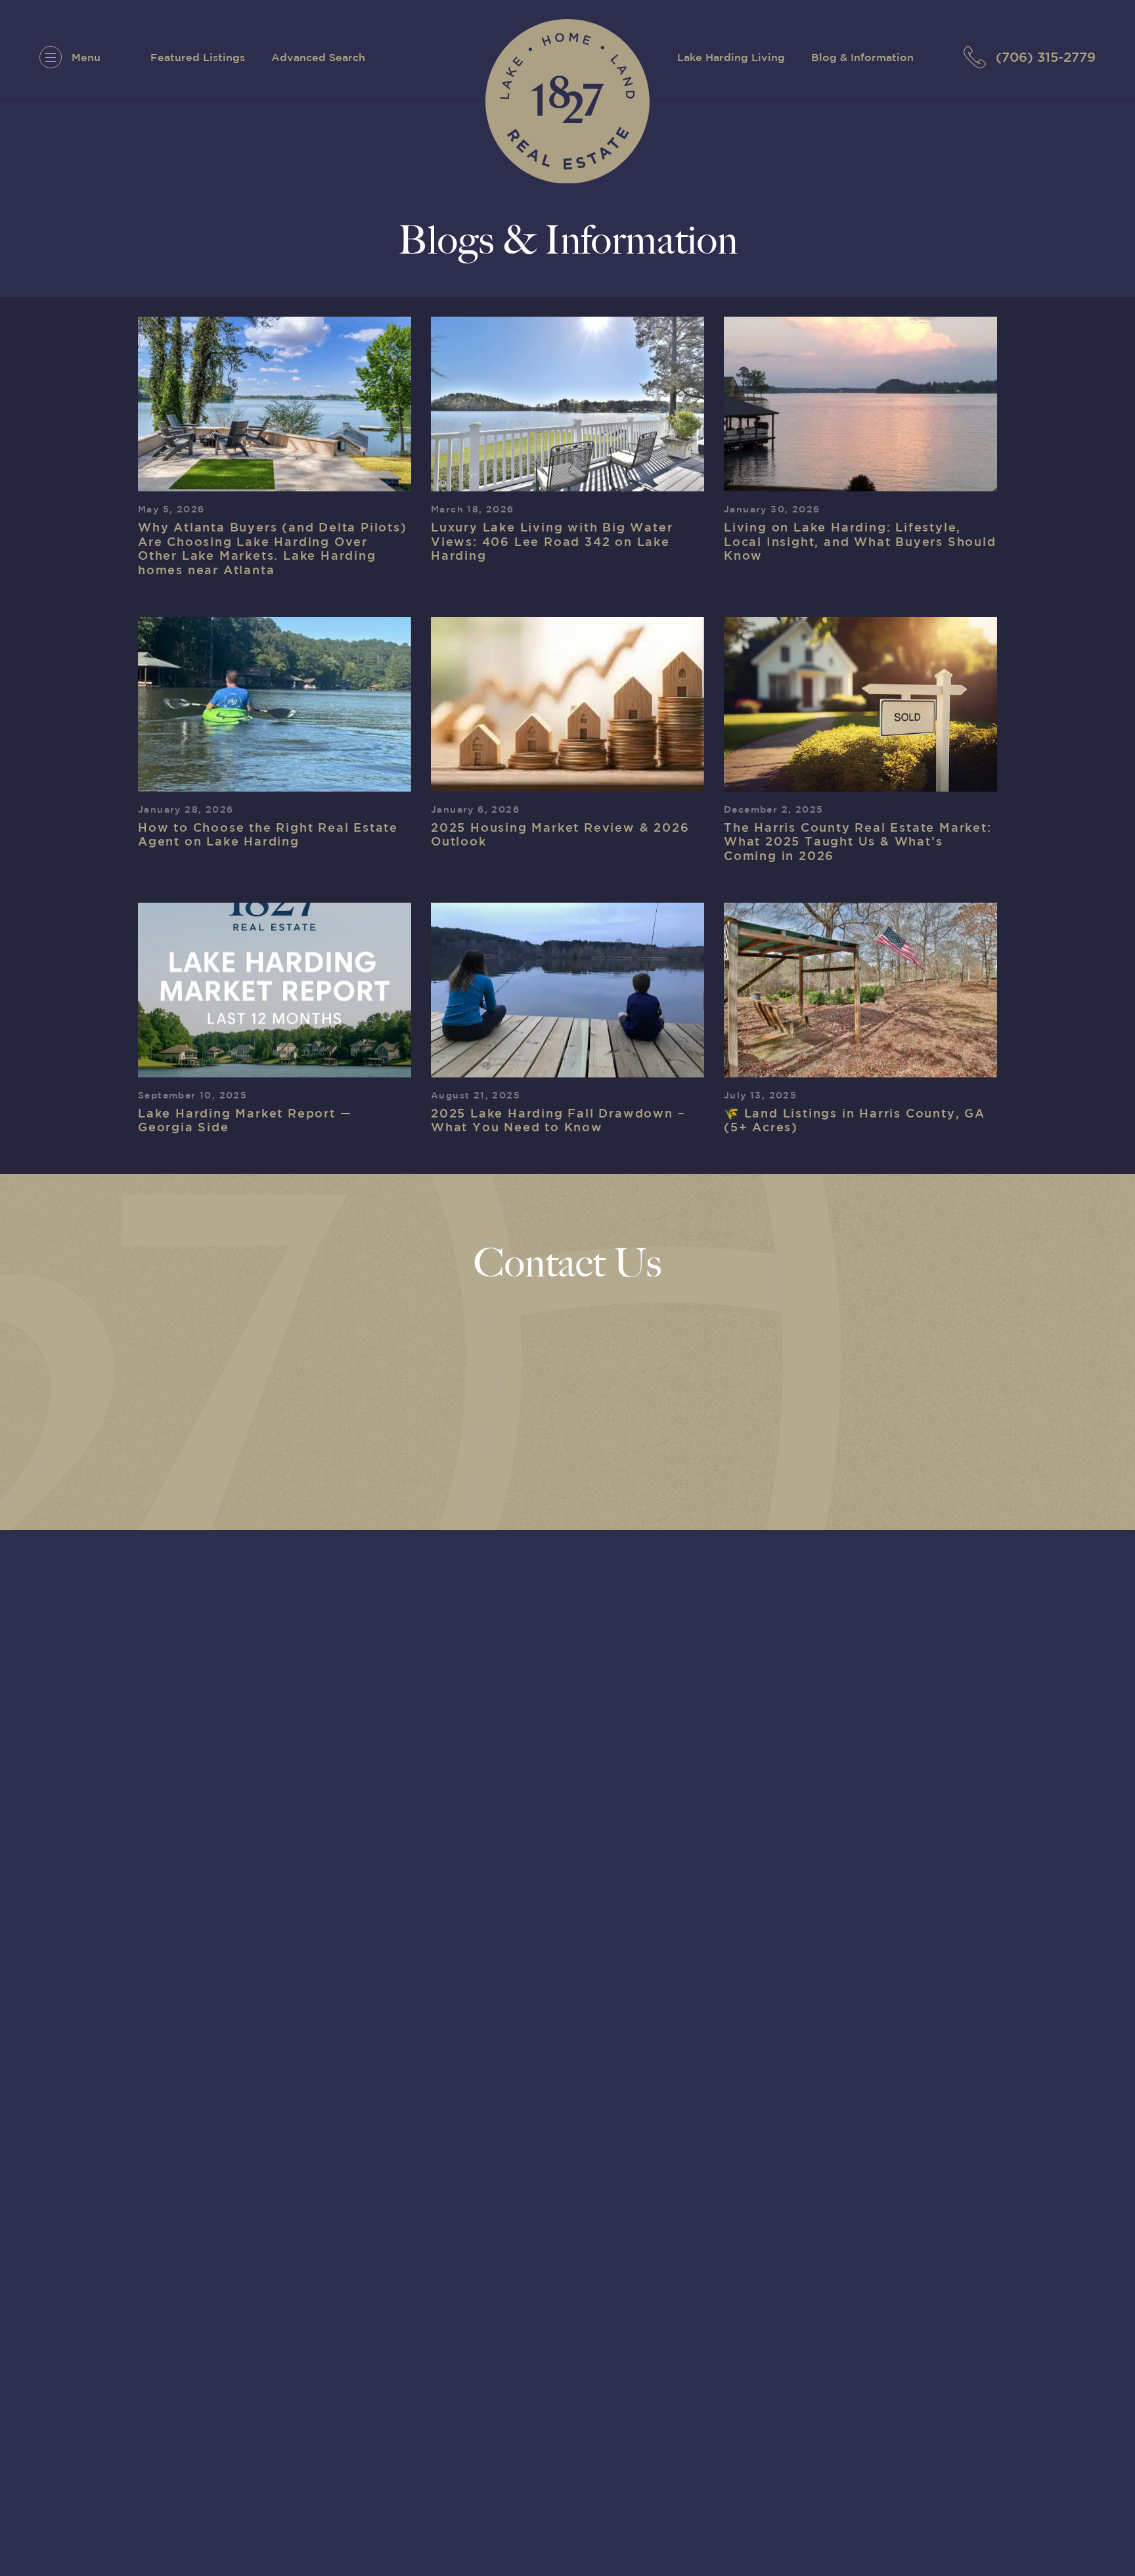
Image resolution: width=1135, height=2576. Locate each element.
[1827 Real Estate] (567, 101)
